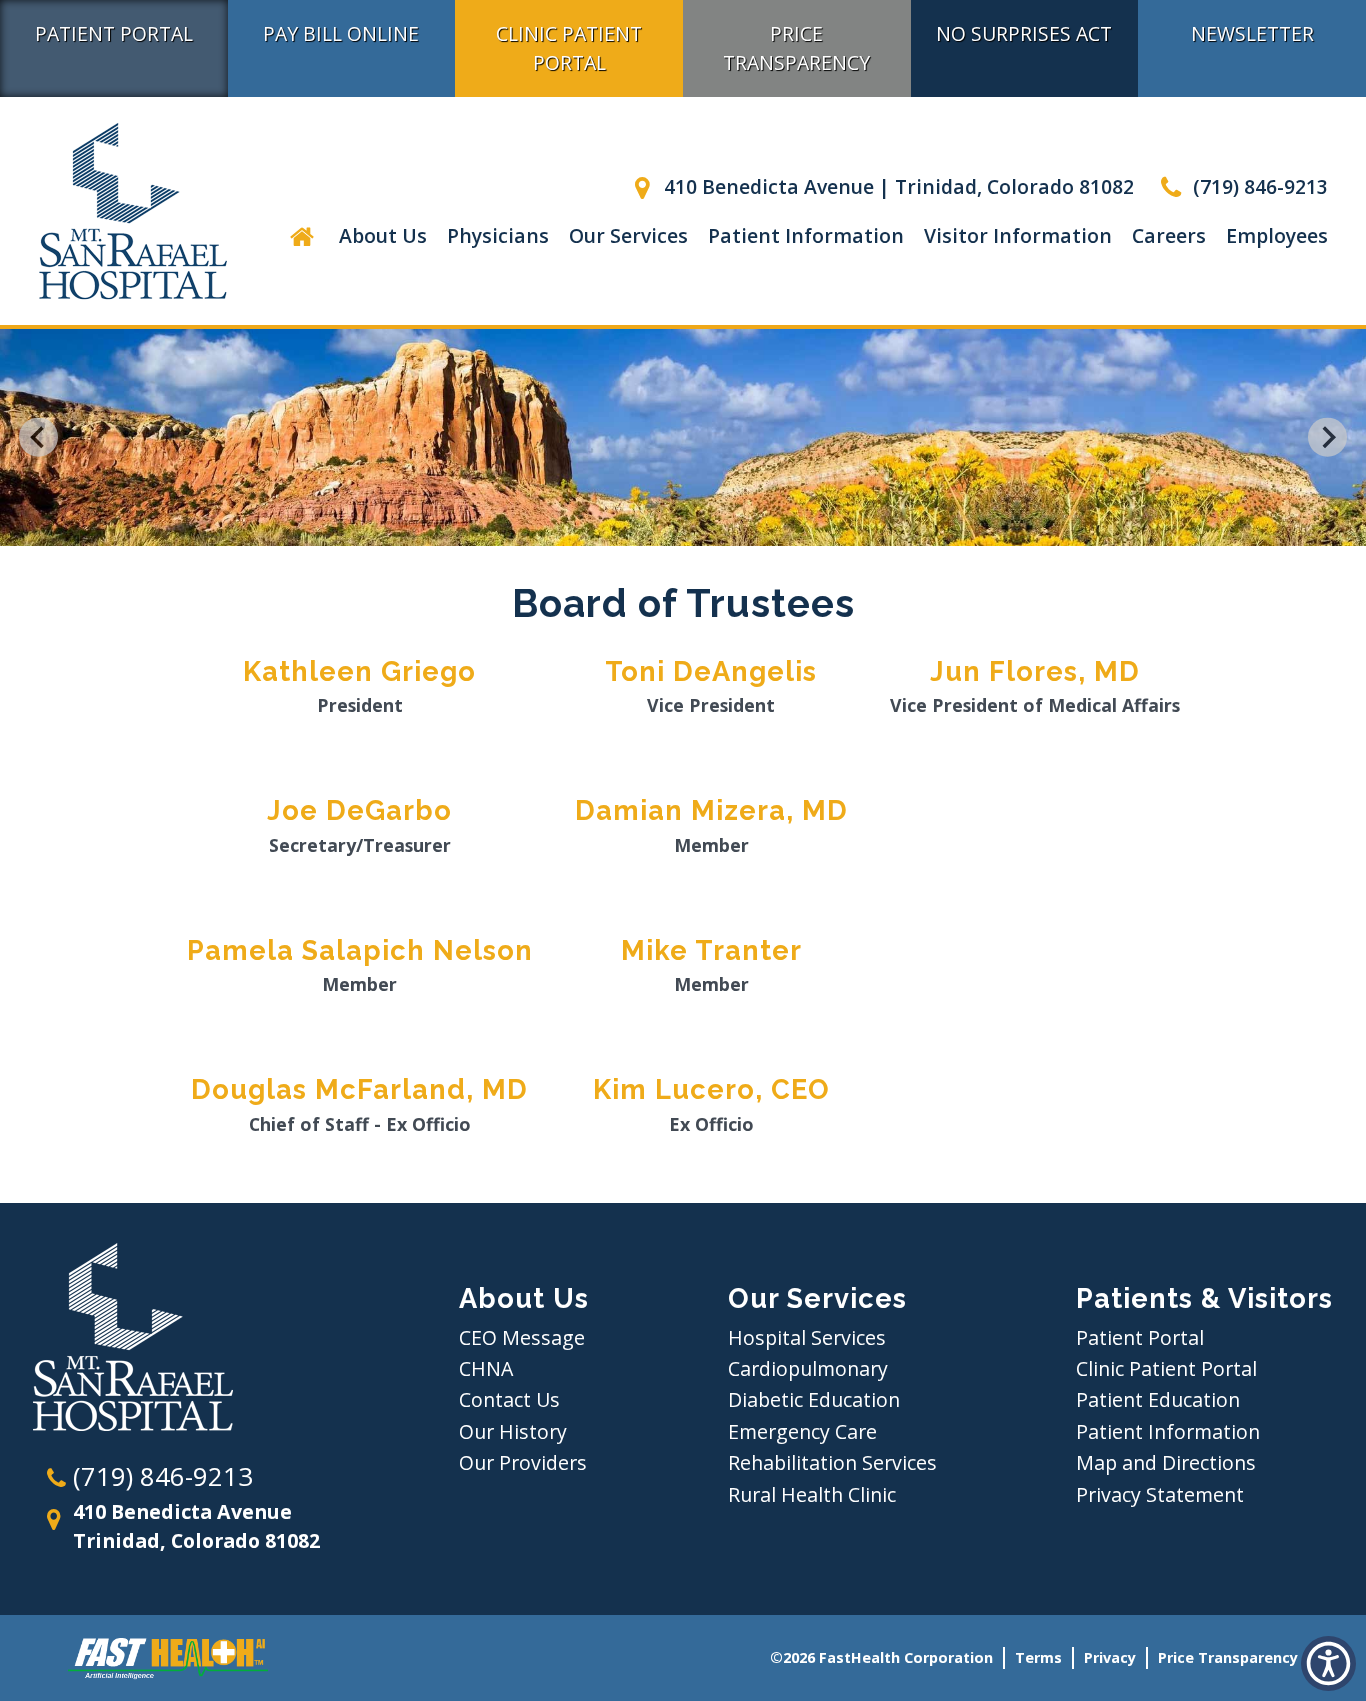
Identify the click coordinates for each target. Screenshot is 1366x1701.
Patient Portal (114, 33)
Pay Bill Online (341, 33)
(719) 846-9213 (1258, 186)
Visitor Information (1018, 235)
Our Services (628, 235)
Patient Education (1158, 1399)
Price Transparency (796, 48)
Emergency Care (802, 1431)
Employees (1277, 235)
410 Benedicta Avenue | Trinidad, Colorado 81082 (896, 186)
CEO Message (522, 1337)
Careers (1169, 235)
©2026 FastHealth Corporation (881, 1657)
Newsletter (1252, 33)
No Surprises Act (1024, 33)
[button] (301, 235)
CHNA (486, 1368)
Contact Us (509, 1399)
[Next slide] (1327, 437)
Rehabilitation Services (832, 1462)
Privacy (1110, 1657)
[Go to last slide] (38, 437)
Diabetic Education (814, 1399)
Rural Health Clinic (812, 1494)
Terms (1038, 1657)
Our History (513, 1431)
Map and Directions (1166, 1462)
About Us (383, 235)
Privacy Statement (1160, 1494)
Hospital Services (807, 1337)
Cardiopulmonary (808, 1368)
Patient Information (806, 235)
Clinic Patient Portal (569, 48)
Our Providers (523, 1462)
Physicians (498, 235)
